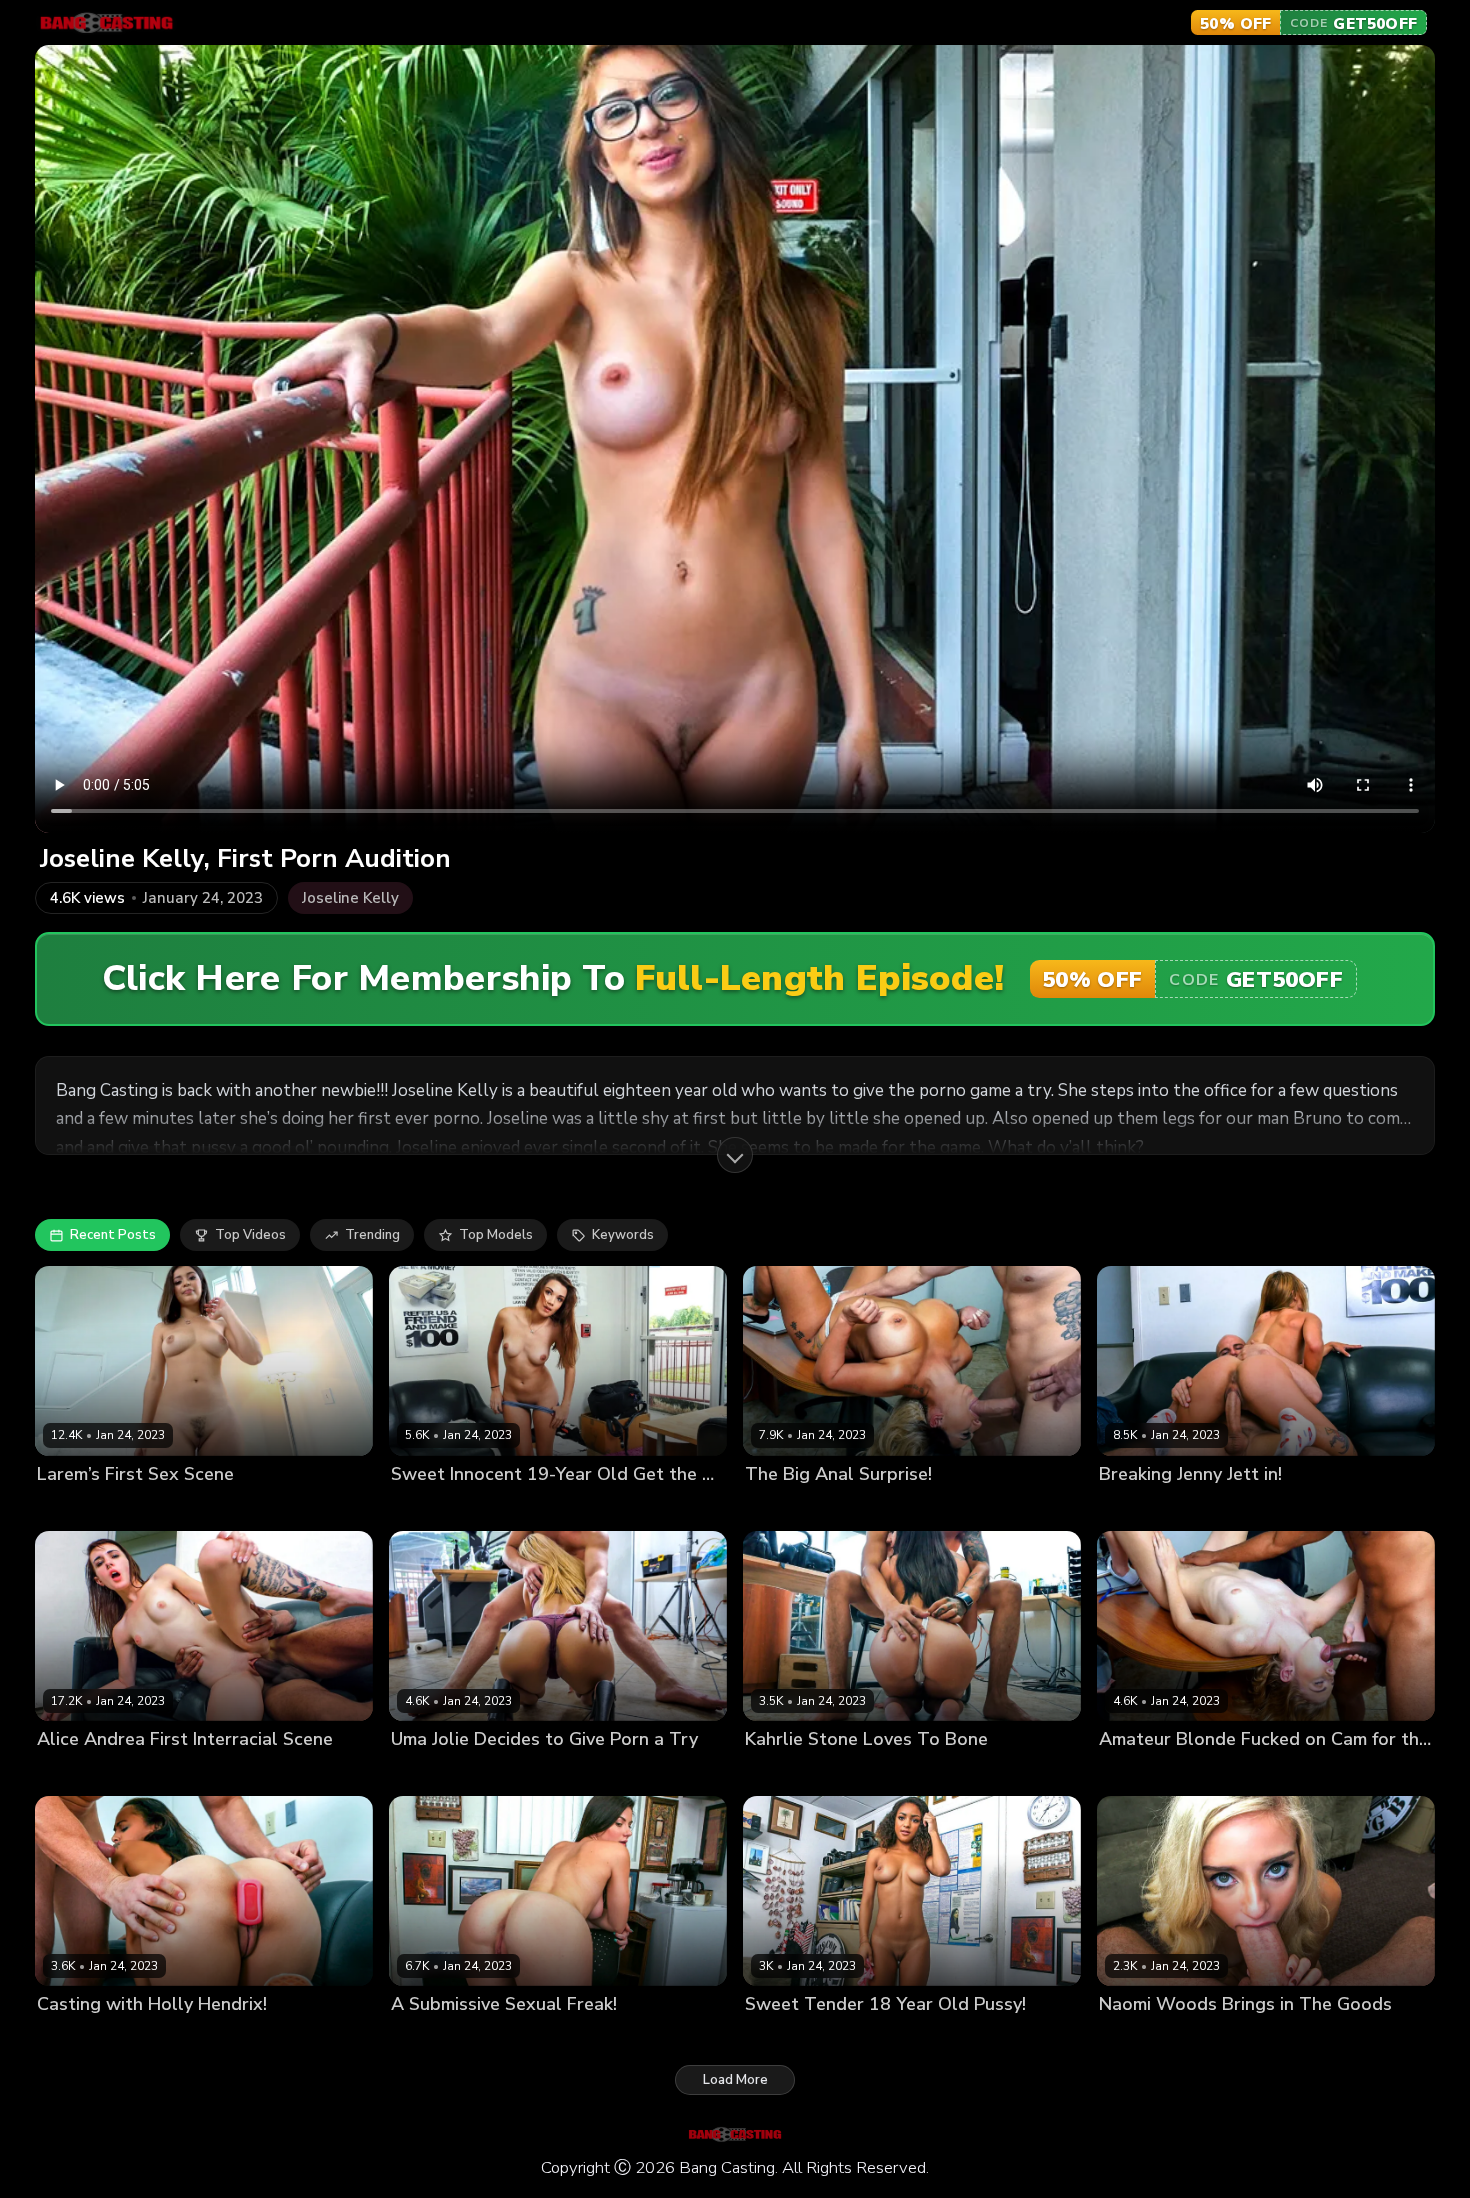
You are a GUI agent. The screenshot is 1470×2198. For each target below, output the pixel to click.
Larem (56, 1508)
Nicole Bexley (788, 2038)
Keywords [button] (623, 1235)
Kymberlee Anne (443, 2038)
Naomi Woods (1143, 2038)
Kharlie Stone (788, 1773)
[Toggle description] (735, 1155)
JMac (98, 1508)
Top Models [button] (496, 1235)
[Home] (106, 23)
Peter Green (496, 1773)
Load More (735, 2080)
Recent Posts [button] (113, 1235)
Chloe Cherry (1140, 1773)
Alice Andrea (78, 1773)
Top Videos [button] (250, 1235)
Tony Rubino (1235, 2038)
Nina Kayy (776, 1508)
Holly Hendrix (80, 2038)
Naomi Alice (429, 1508)
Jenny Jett (1129, 1508)
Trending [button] (372, 1235)
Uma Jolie (421, 1773)
